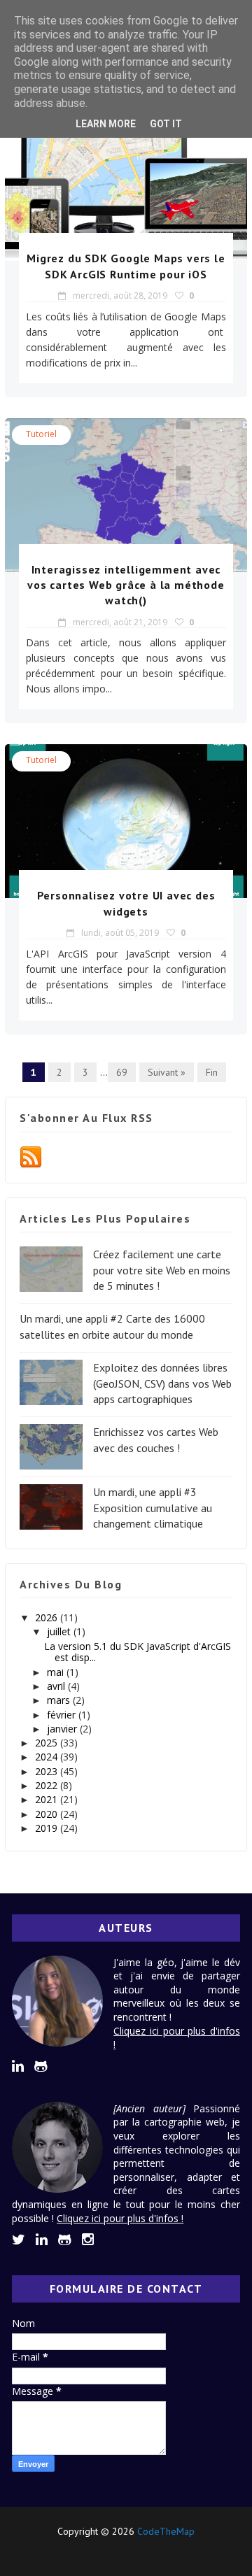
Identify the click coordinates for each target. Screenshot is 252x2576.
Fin (212, 1072)
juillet (60, 1631)
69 (122, 1072)
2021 (48, 1799)
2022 (48, 1785)
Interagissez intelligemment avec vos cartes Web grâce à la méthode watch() (126, 585)
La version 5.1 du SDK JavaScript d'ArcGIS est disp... (138, 1652)
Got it (166, 124)
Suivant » (167, 1072)
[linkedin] (18, 2066)
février (63, 1715)
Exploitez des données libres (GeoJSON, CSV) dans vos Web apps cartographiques (162, 1383)
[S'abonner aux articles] (31, 1156)
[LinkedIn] (100, 2550)
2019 (48, 1828)
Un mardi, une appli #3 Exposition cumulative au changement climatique (153, 1508)
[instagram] (88, 2240)
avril (57, 1686)
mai (57, 1672)
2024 (48, 1757)
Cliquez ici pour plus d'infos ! (120, 2218)
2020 (48, 1814)
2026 (48, 1617)
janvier (63, 1729)
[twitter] (19, 2240)
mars (60, 1700)
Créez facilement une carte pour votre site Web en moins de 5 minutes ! (162, 1270)
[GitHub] (124, 2550)
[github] (41, 2066)
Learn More (106, 124)
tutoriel (41, 434)
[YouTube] (148, 2550)
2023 (48, 1771)
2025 (48, 1743)
